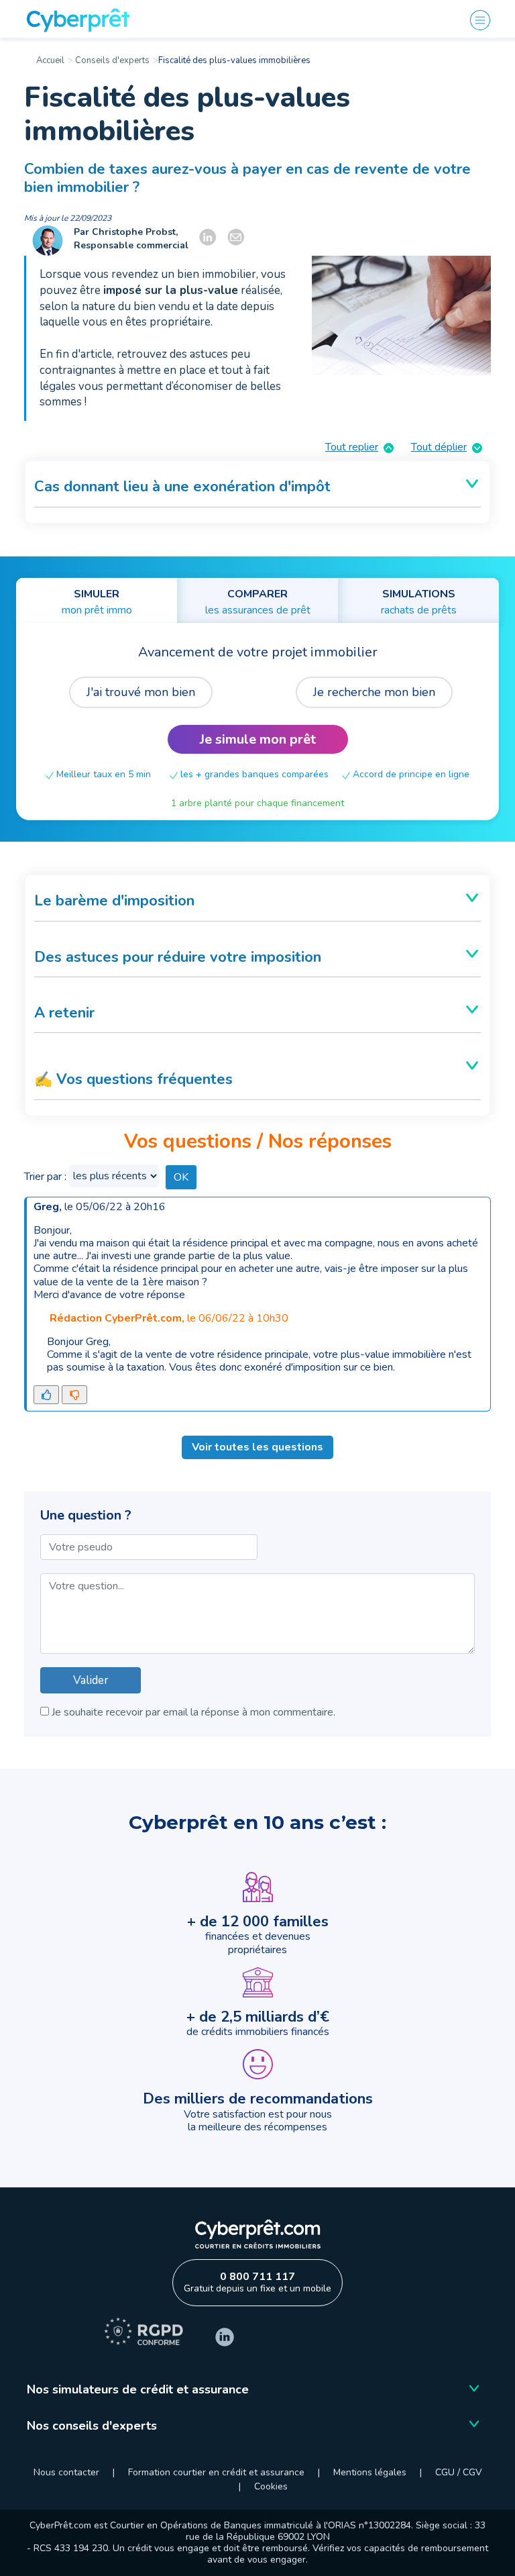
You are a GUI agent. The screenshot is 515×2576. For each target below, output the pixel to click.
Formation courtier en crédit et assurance (218, 2472)
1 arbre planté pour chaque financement (257, 803)
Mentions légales (370, 2472)
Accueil (50, 60)
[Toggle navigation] (484, 20)
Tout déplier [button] (439, 447)
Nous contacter (66, 2472)
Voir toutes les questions (257, 1447)
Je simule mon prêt (258, 739)
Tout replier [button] (352, 447)
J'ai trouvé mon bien (141, 692)
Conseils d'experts (111, 60)
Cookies (271, 2486)
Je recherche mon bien (374, 692)
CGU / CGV (459, 2472)
